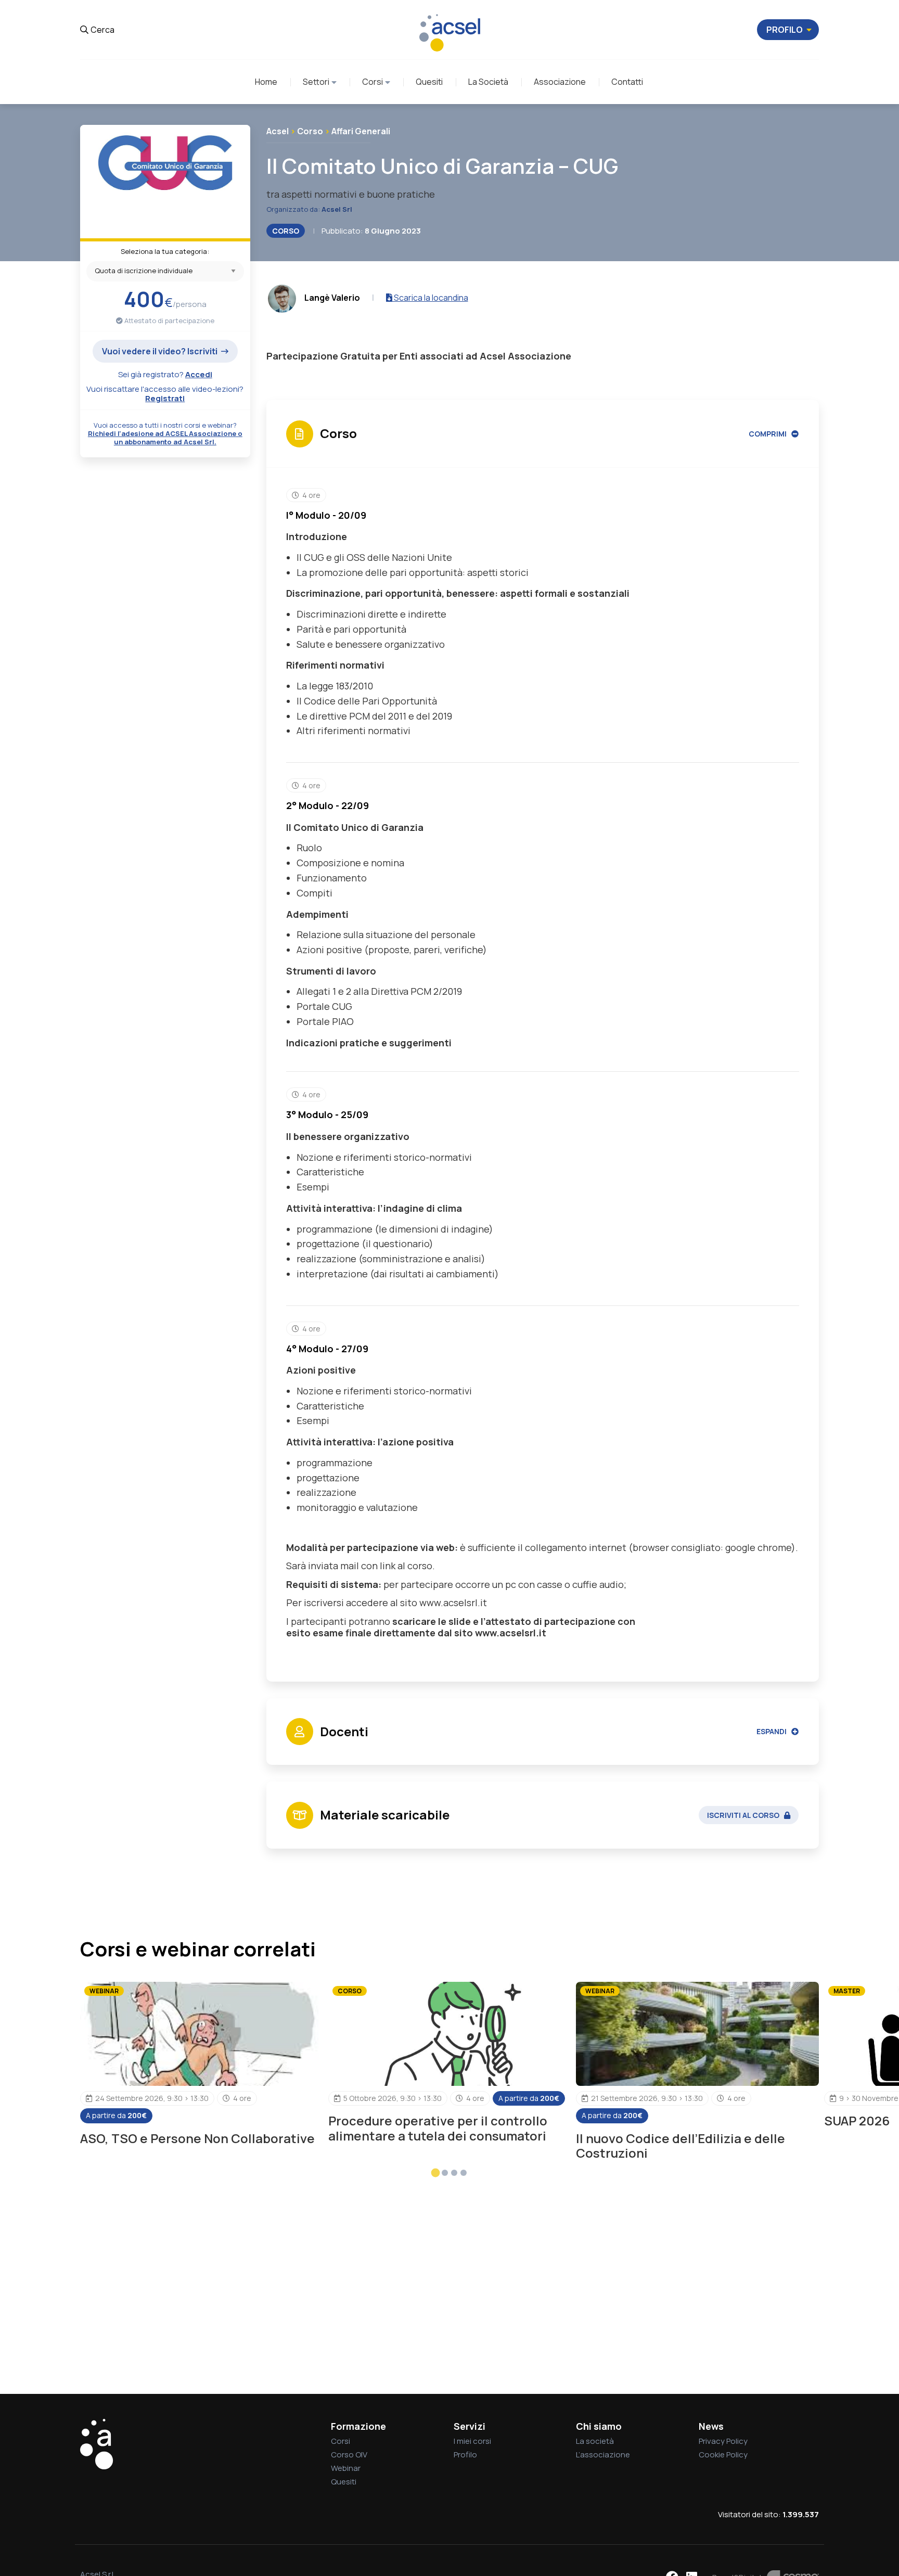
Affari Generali (361, 131)
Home (266, 82)
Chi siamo (599, 2426)
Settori (316, 82)
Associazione (560, 82)
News (711, 2426)
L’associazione (603, 2455)
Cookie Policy (723, 2455)
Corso (310, 131)
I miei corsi (472, 2441)
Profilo (465, 2455)
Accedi (199, 374)
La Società (488, 82)
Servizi (470, 2426)
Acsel (278, 131)
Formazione (358, 2426)
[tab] (436, 2173)
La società (595, 2441)
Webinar (346, 2468)
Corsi (373, 82)
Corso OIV (349, 2455)
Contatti (627, 82)
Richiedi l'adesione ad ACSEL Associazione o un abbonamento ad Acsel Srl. (165, 438)
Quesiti (429, 82)
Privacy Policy (723, 2441)
